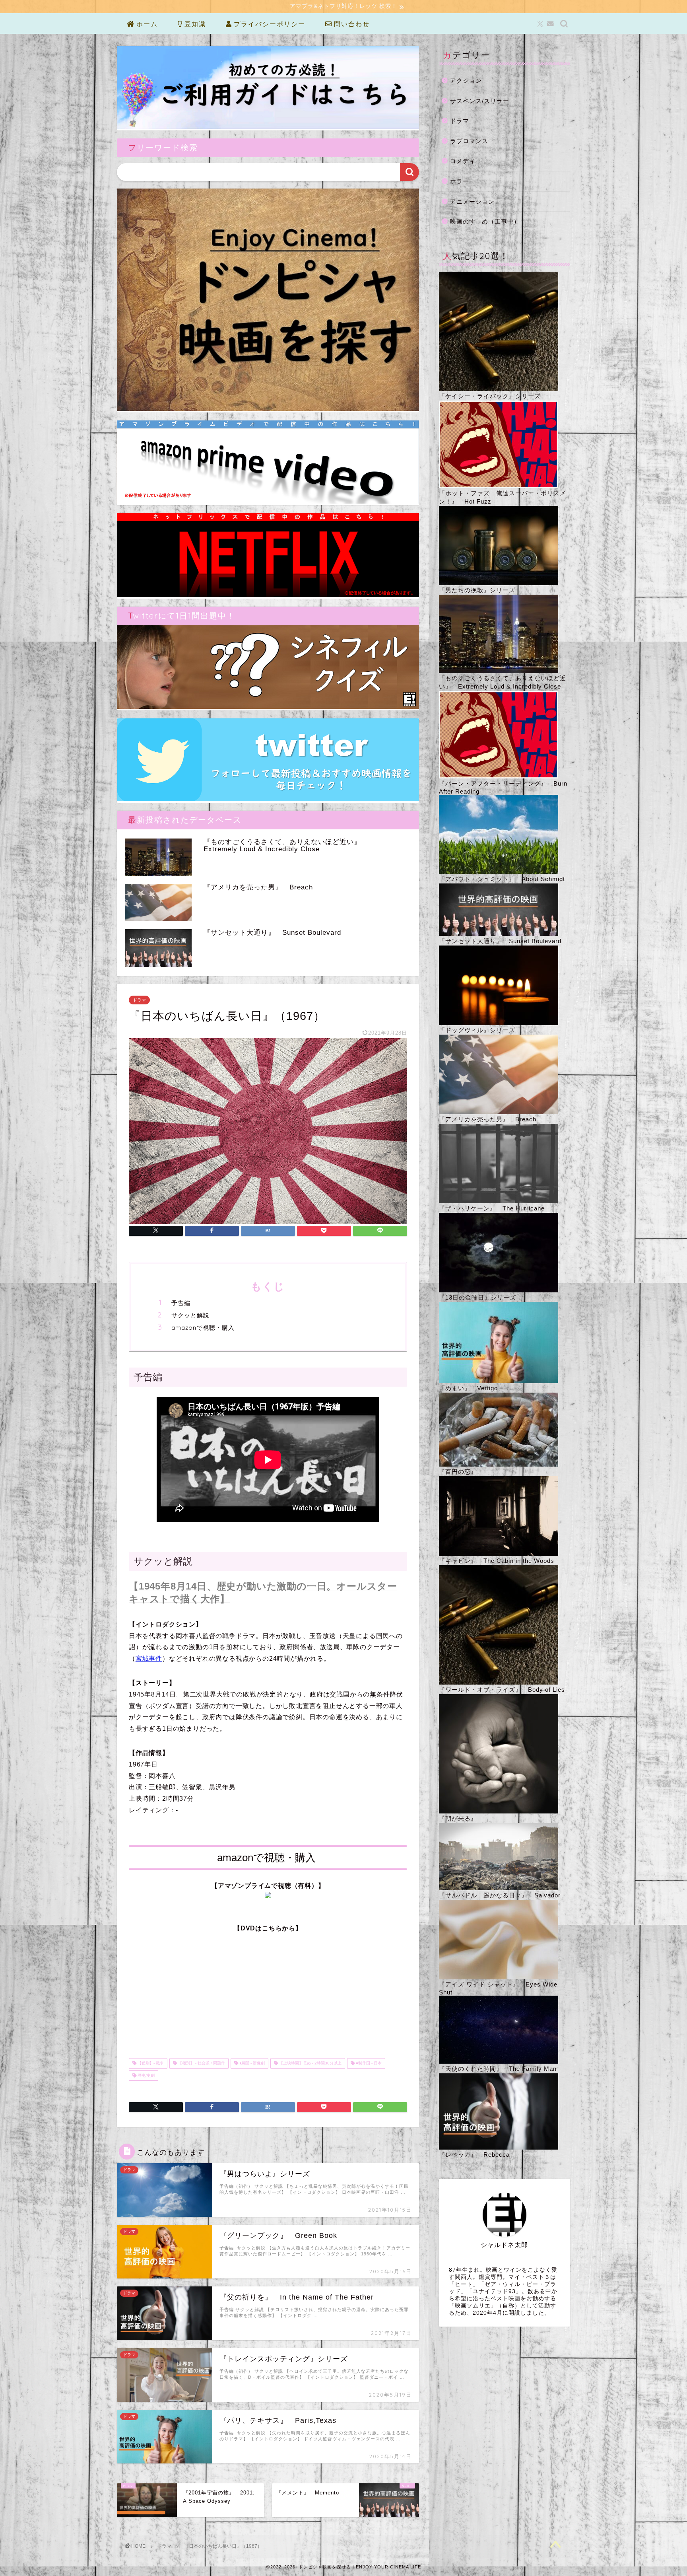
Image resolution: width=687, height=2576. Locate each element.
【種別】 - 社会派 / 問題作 (201, 2063)
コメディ (463, 161)
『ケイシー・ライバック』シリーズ (490, 396)
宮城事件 (149, 1659)
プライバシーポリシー (268, 24)
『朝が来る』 (458, 1818)
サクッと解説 (190, 1315)
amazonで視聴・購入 (203, 1328)
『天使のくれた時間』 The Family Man (498, 2069)
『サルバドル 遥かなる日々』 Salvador (500, 1895)
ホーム (146, 24)
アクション (466, 81)
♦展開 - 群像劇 (251, 2063)
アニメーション (472, 201)
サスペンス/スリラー (480, 101)
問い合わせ (351, 24)
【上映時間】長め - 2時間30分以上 (310, 2063)
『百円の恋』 (458, 1472)
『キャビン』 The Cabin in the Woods (497, 1561)
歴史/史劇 (146, 2075)
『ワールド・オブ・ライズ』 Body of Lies (502, 1690)
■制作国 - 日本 (368, 2063)
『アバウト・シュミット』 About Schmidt (502, 879)
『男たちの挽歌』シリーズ (477, 590)
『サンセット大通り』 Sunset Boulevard (500, 941)
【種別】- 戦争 (150, 2063)
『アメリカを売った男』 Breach (488, 1119)
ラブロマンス (469, 141)
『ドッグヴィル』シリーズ (477, 1030)
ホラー (460, 181)
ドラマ (139, 1000)
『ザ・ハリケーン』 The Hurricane (492, 1208)
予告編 (181, 1303)
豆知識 (194, 24)
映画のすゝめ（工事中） (485, 221)
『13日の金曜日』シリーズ (477, 1297)
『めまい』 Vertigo (468, 1388)
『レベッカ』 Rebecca (474, 2155)
